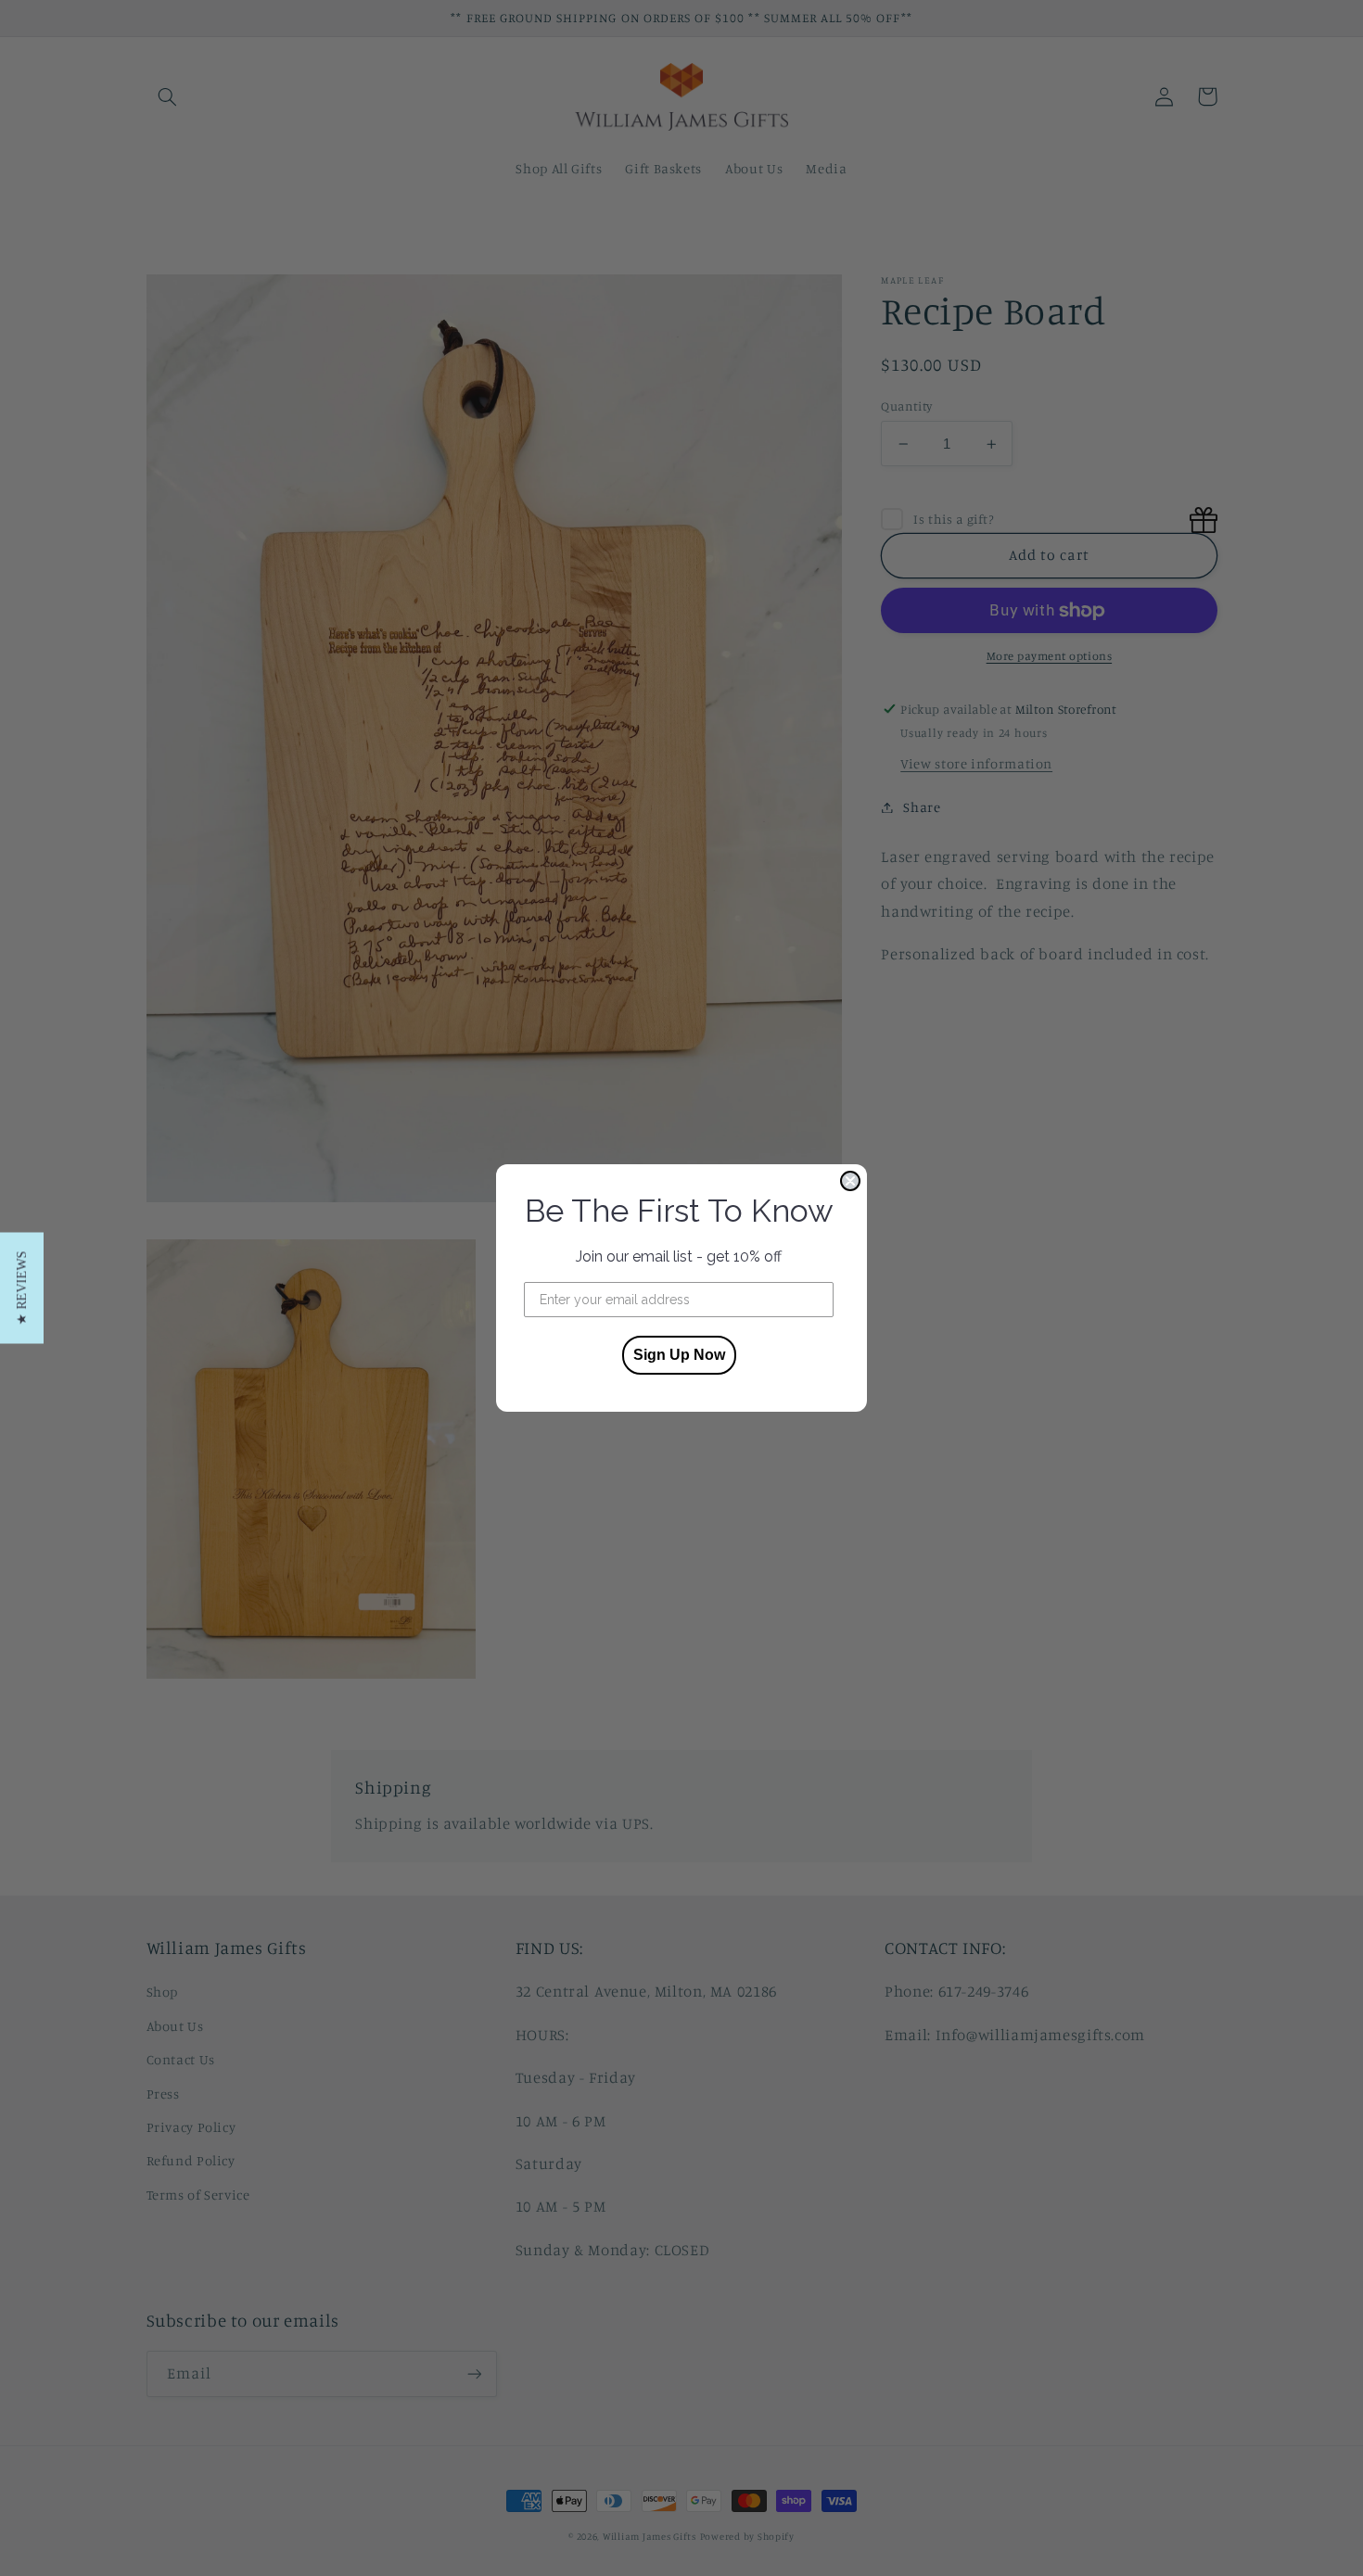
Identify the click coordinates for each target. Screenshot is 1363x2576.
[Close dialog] (850, 1181)
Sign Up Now (679, 1355)
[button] (22, 1288)
